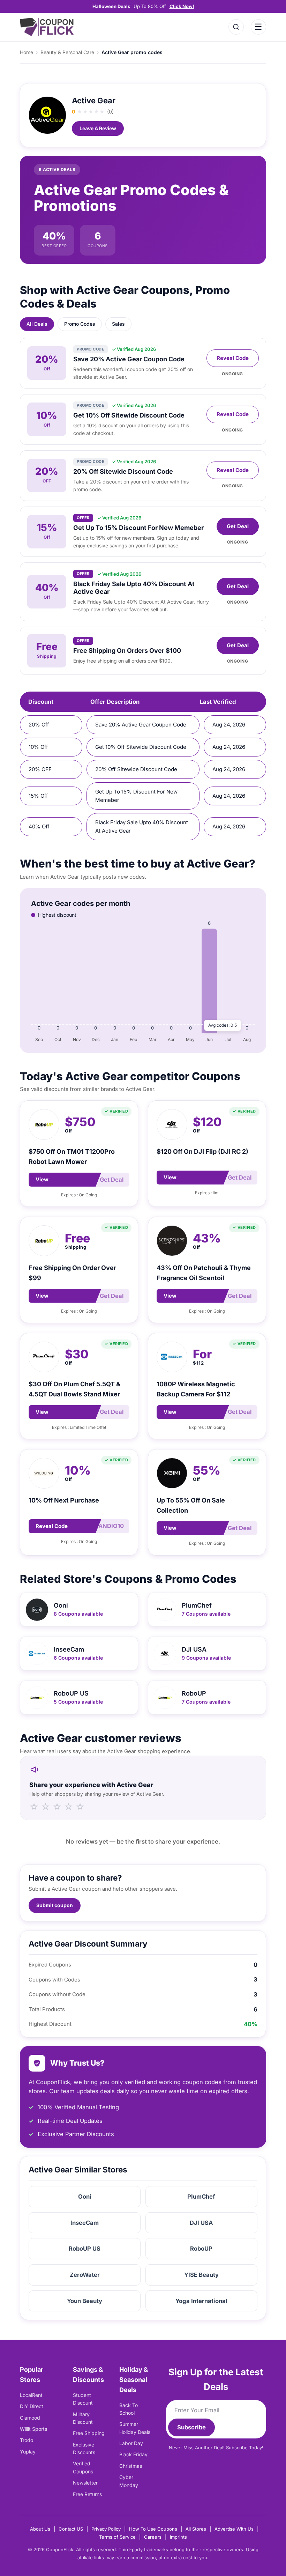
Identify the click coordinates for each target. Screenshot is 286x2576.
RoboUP (201, 2249)
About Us (40, 2529)
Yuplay (28, 2452)
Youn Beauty (85, 2301)
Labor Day (131, 2443)
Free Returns (87, 2494)
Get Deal (238, 526)
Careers (153, 2537)
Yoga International (201, 2301)
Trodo (27, 2440)
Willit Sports (33, 2429)
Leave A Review (98, 128)
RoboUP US (85, 2249)
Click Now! (182, 6)
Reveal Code (233, 358)
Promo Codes (80, 324)
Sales (118, 324)
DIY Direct (32, 2406)
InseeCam (85, 2223)
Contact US (71, 2529)
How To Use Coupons (153, 2529)
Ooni (85, 2197)
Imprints (178, 2537)
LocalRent (31, 2395)
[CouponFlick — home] (47, 27)
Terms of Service (117, 2537)
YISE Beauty (201, 2275)
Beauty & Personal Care (67, 52)
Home (27, 52)
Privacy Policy (106, 2529)
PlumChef (201, 2197)
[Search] (236, 27)
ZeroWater (85, 2275)
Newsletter (85, 2483)
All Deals (37, 324)
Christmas (131, 2466)
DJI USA (201, 2223)
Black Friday (133, 2454)
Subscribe (191, 2427)
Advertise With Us (234, 2529)
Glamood (30, 2418)
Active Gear (94, 101)
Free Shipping (89, 2433)
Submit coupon (55, 1905)
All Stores (196, 2529)
